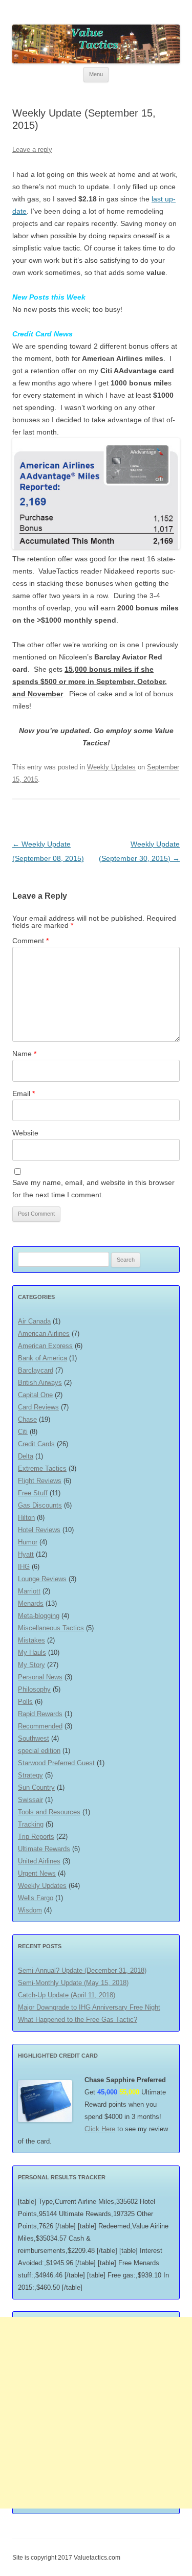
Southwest (34, 1738)
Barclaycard (36, 1370)
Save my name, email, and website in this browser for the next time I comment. (93, 1189)
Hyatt (26, 1554)
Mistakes (31, 1640)
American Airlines (44, 1333)
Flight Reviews (40, 1481)
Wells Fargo (36, 1898)
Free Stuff (33, 1493)
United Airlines (39, 1861)
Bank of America (42, 1358)
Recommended (40, 1726)
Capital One (35, 1395)
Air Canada (34, 1321)
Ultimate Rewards (44, 1849)
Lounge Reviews (42, 1579)
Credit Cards (36, 1444)
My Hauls (32, 1652)
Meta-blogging (39, 1616)
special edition (39, 1751)
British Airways (40, 1383)
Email (24, 1093)
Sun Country (36, 1787)
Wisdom (30, 1910)
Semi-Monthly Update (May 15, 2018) (73, 1983)
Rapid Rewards (40, 1714)
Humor (28, 1542)
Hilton (26, 1518)
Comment (30, 941)
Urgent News (37, 1873)
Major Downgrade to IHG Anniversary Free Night (89, 2007)
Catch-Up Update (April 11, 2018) (67, 1995)
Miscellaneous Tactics (51, 1628)
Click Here (100, 2129)
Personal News (40, 1677)
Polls (25, 1702)
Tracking (31, 1824)
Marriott (29, 1591)
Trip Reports (36, 1837)
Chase (27, 1419)
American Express (45, 1346)
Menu (96, 74)
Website (25, 1133)
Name (24, 1054)
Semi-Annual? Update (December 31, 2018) (82, 1970)
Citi (23, 1432)
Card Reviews (38, 1407)
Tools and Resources (49, 1812)
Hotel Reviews (39, 1530)
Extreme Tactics (42, 1468)
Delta (26, 1456)
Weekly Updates (111, 767)
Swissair (30, 1800)
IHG (24, 1567)
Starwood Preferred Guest (56, 1763)
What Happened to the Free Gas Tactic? (78, 2020)
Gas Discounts (40, 1505)
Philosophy (34, 1689)
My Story (31, 1665)
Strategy (30, 1775)
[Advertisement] (96, 2413)
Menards (31, 1603)
